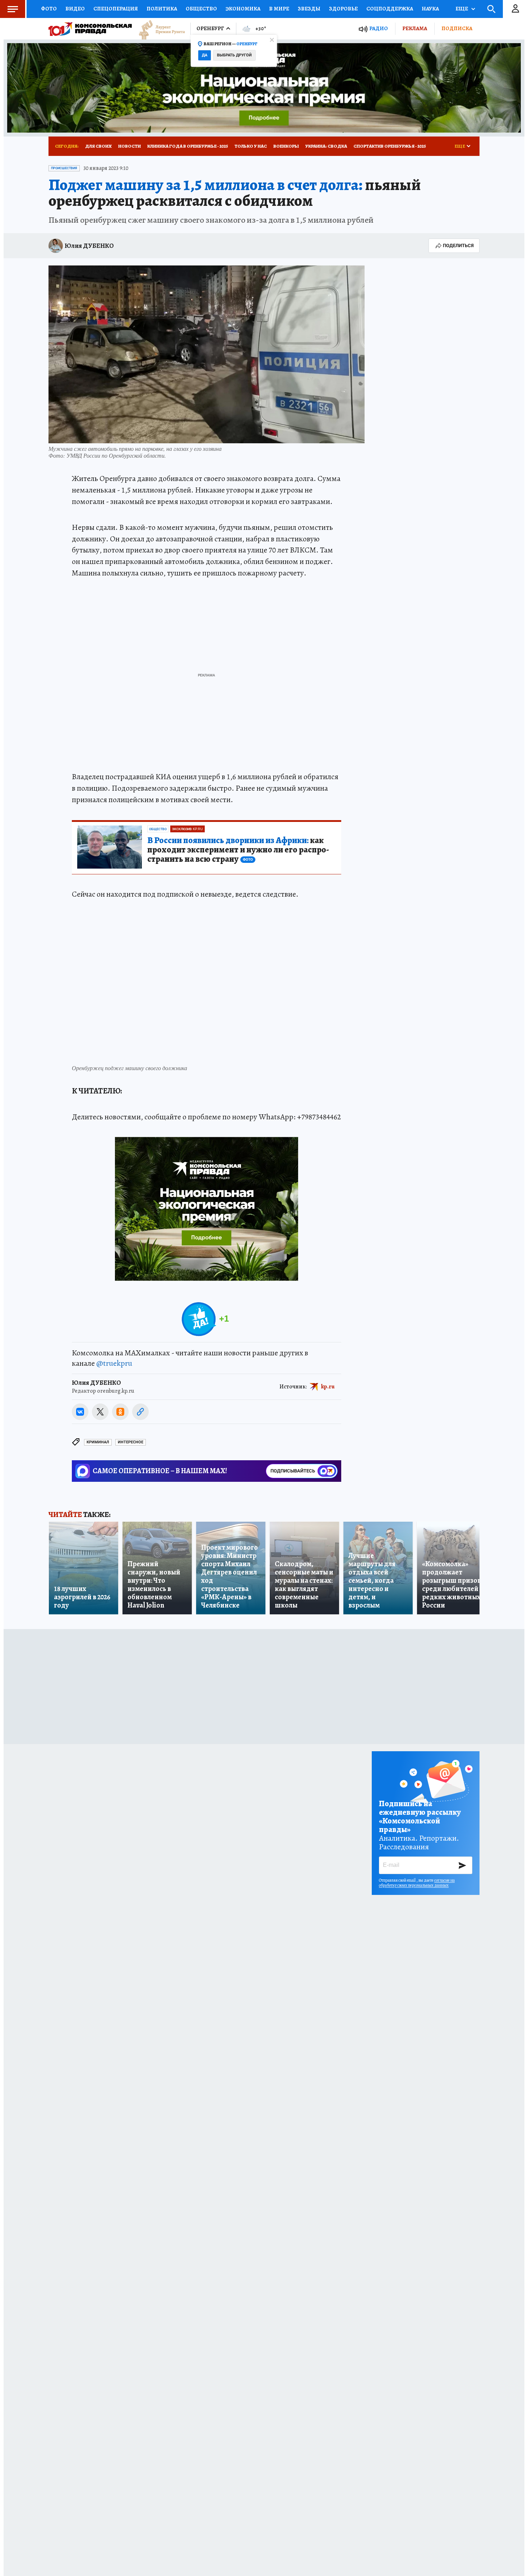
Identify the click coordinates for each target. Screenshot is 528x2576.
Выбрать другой (234, 55)
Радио (379, 29)
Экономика (243, 9)
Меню (13, 9)
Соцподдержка (390, 9)
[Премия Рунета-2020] (158, 29)
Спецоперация (116, 9)
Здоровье (343, 9)
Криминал (98, 1442)
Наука (430, 9)
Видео (75, 9)
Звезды (309, 9)
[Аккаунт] (515, 9)
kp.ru (328, 1386)
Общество (201, 9)
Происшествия (64, 168)
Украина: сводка (326, 146)
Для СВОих (98, 146)
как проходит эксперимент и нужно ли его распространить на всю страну (238, 850)
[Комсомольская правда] (90, 29)
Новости (129, 146)
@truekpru (114, 1363)
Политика (162, 9)
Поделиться (458, 246)
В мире (279, 9)
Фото (49, 9)
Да (205, 55)
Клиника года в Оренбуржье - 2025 (188, 146)
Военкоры (286, 146)
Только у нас (251, 146)
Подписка (457, 28)
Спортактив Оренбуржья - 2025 (390, 146)
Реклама (415, 28)
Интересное (131, 1442)
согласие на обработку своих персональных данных (417, 1883)
